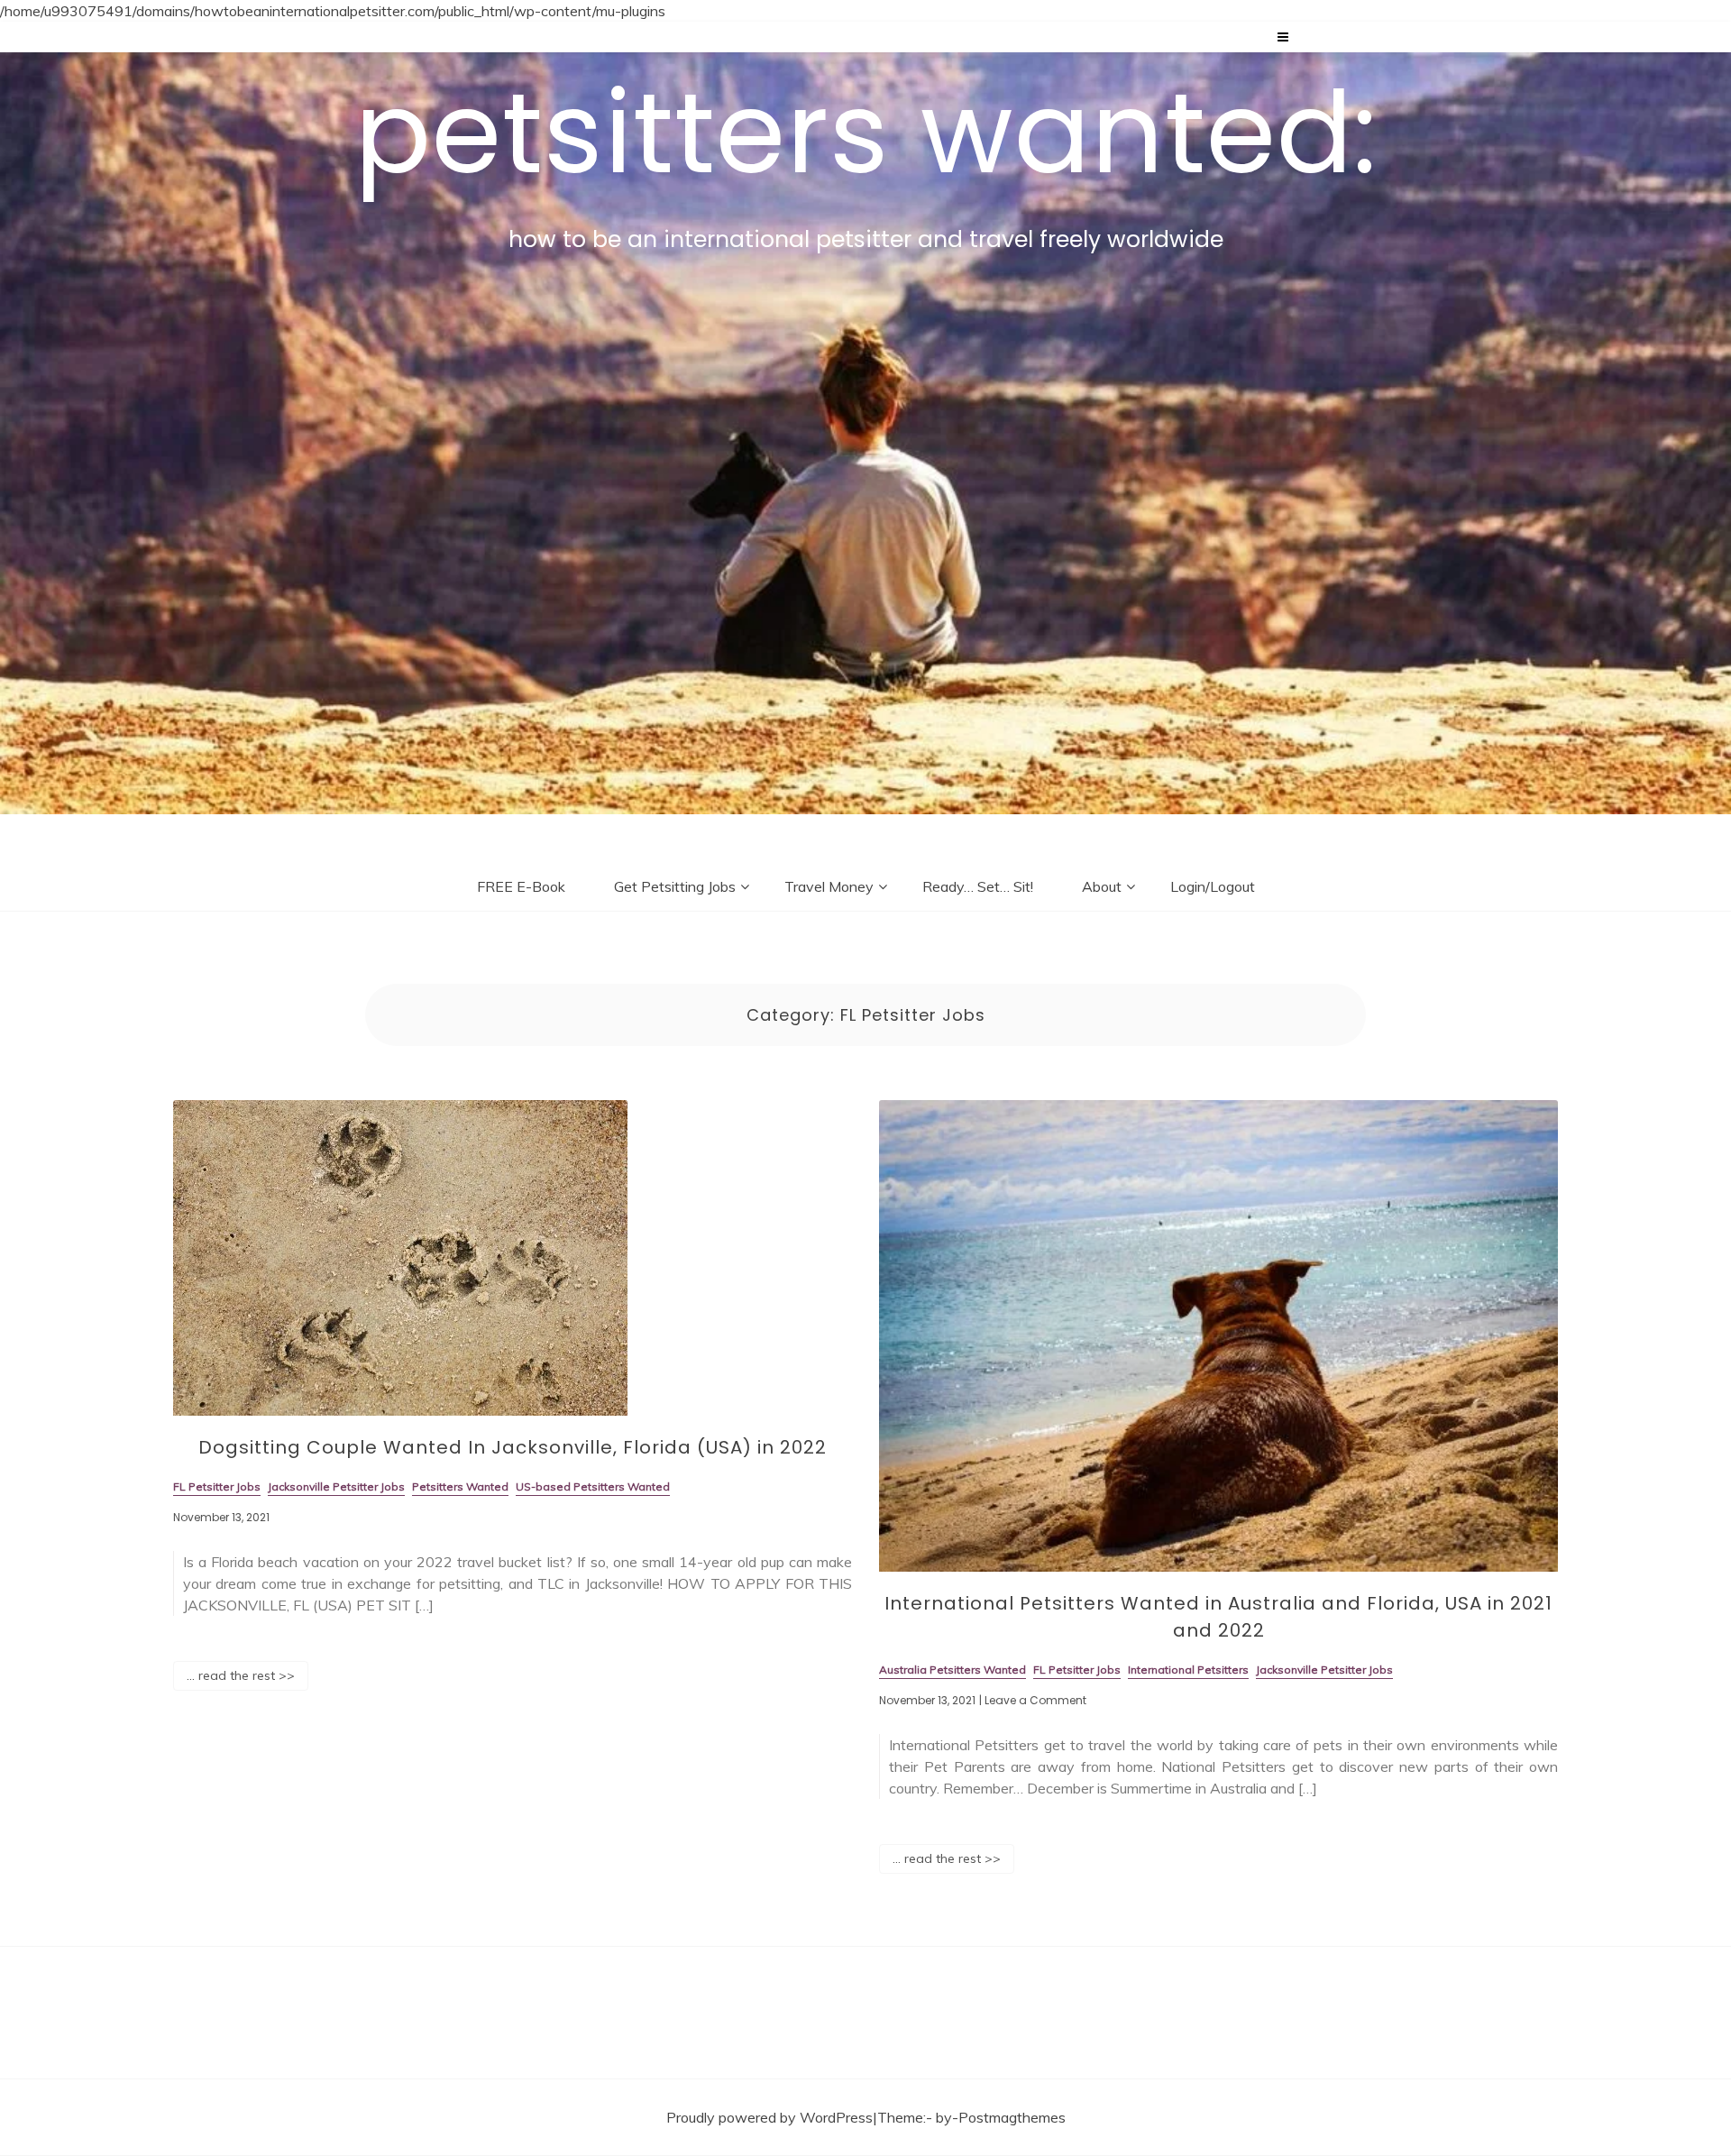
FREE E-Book (521, 886)
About (1102, 886)
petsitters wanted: (866, 133)
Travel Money (829, 886)
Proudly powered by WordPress (769, 2117)
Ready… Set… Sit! (978, 886)
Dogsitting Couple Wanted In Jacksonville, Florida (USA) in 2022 (513, 1447)
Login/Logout (1213, 886)
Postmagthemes (1012, 2117)
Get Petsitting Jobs (675, 886)
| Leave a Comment (1033, 1701)
